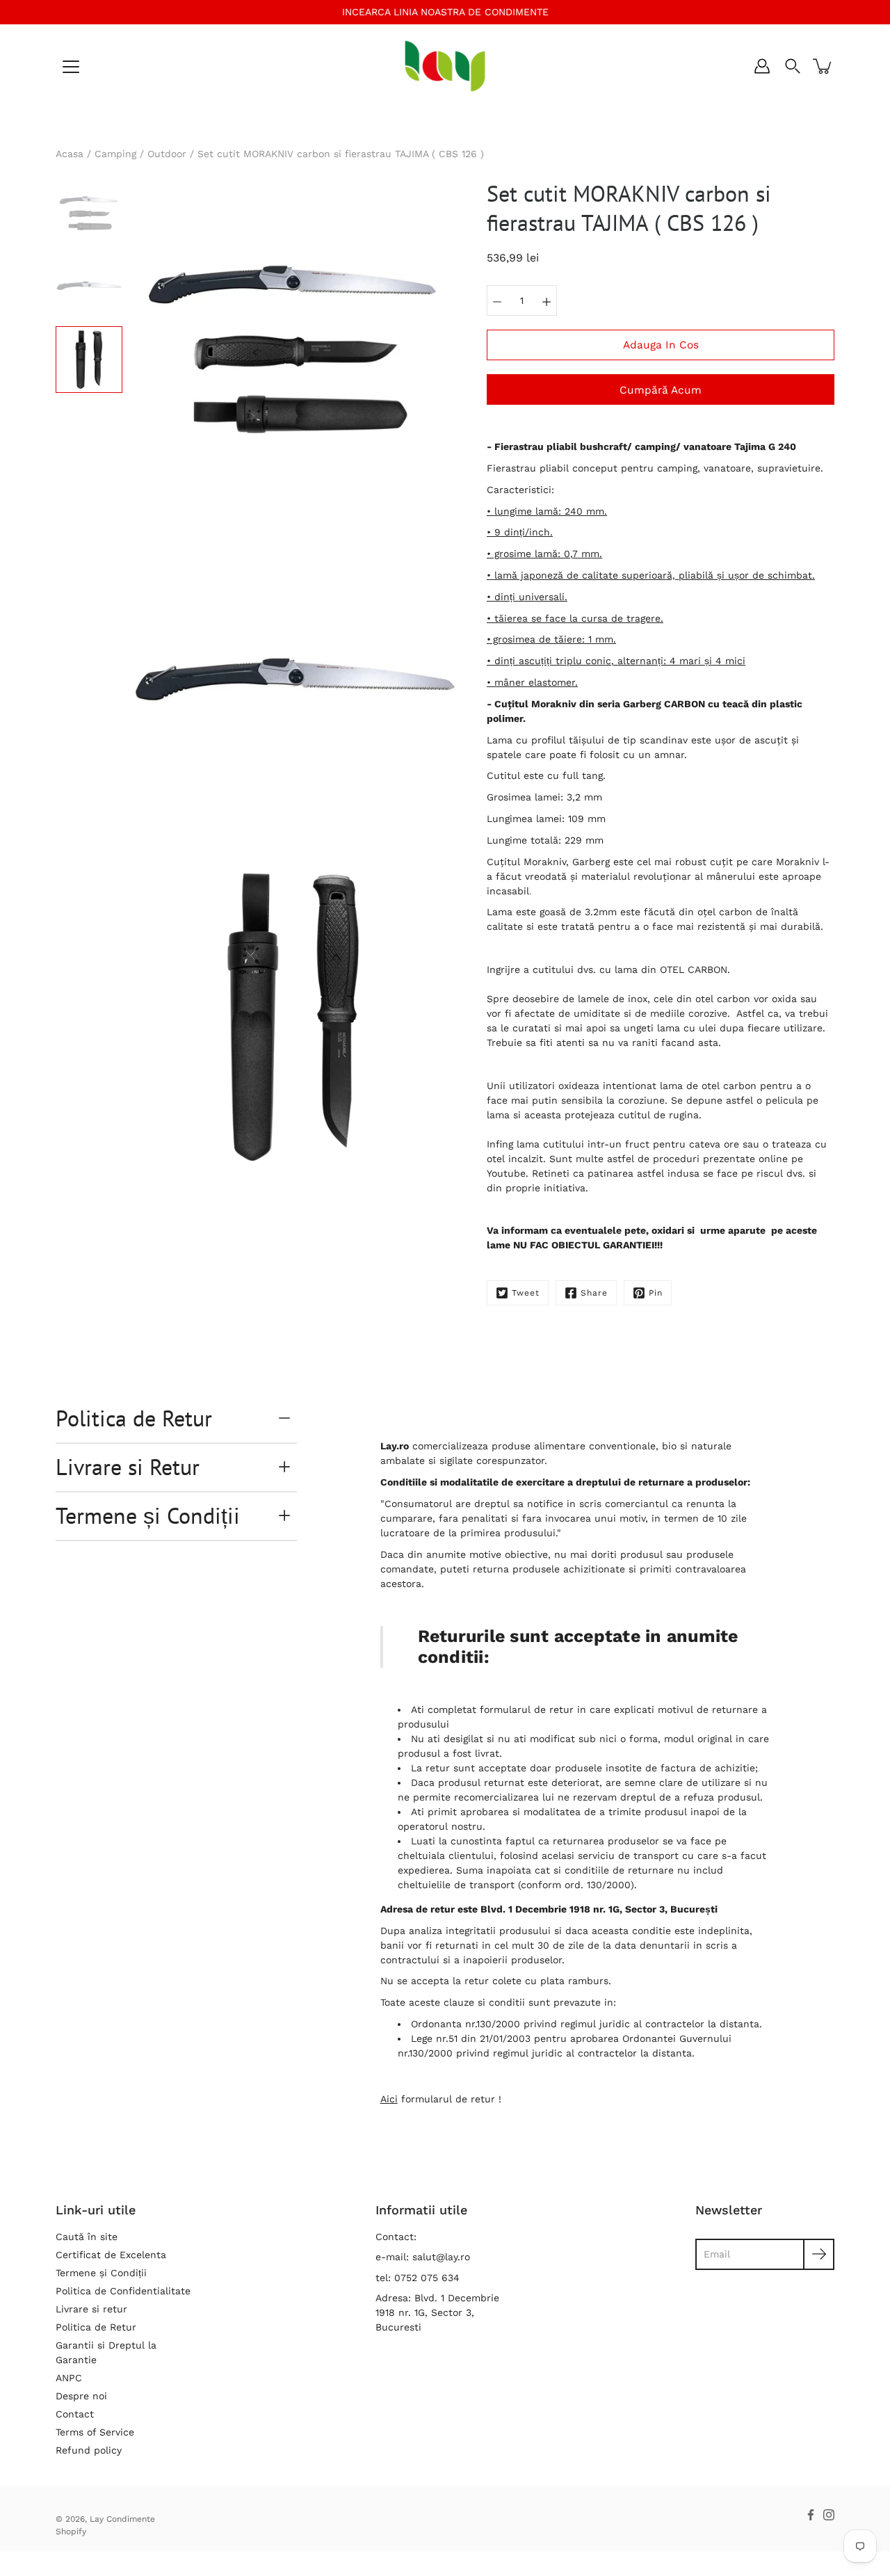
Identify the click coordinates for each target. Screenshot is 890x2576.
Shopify (71, 2531)
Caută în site (87, 2237)
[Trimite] (819, 2254)
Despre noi (81, 2396)
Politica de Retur (134, 1418)
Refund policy (89, 2450)
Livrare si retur (91, 2309)
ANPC (69, 2378)
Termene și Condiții (148, 1515)
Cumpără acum (661, 390)
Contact (75, 2414)
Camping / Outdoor (140, 154)
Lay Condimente (122, 2519)
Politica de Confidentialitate (123, 2291)
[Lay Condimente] (445, 66)
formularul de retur (527, 1709)
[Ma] (547, 300)
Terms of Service (95, 2432)
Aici (389, 2099)
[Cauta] (793, 66)
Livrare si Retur (128, 1467)
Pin (656, 1293)
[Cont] (762, 66)
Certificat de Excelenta (111, 2255)
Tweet (526, 1293)
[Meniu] (71, 67)
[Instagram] (829, 2515)
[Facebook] (811, 2515)
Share (594, 1293)
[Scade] (497, 300)
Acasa (70, 154)
